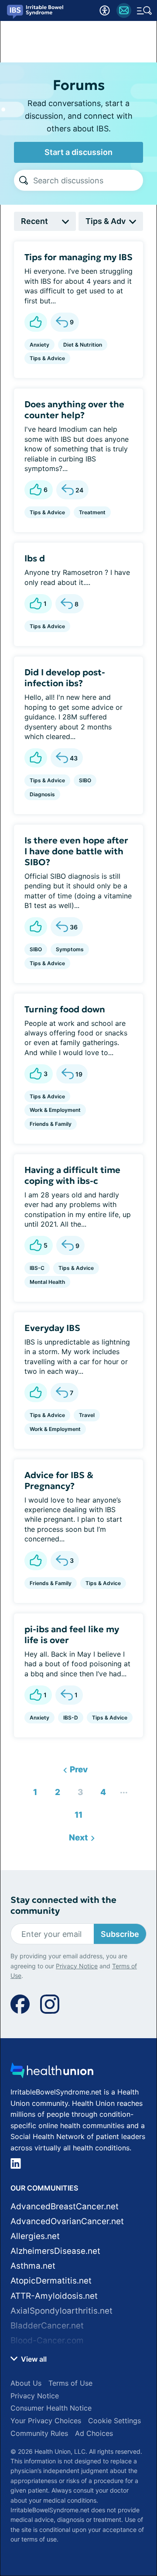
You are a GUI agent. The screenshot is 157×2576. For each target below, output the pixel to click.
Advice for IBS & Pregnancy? (59, 1481)
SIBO (85, 780)
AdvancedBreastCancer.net (65, 2206)
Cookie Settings (114, 2421)
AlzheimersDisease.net (55, 2251)
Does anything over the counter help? (74, 410)
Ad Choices (94, 2433)
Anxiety (39, 345)
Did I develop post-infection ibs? (65, 678)
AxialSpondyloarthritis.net (61, 2311)
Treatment (92, 512)
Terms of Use (70, 2383)
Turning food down (65, 1009)
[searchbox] (88, 180)
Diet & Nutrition (83, 345)
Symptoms (70, 949)
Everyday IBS (52, 1328)
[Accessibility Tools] (105, 10)
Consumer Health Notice (51, 2408)
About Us (26, 2383)
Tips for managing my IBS (78, 257)
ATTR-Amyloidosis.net (54, 2296)
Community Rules (39, 2433)
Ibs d (35, 558)
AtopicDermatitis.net (51, 2281)
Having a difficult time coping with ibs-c (72, 1175)
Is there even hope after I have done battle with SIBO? (76, 851)
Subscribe (120, 1934)
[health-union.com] (52, 2073)
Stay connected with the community (63, 1905)
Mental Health (47, 1282)
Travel (87, 1415)
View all (33, 2359)
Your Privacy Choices (46, 2421)
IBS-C (37, 1268)
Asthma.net (33, 2266)
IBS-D (71, 1718)
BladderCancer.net (47, 2326)
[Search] (24, 180)
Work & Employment (55, 1110)
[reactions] (36, 322)
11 (76, 1813)
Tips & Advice (47, 358)
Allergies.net (35, 2236)
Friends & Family (51, 1124)
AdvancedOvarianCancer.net (67, 2221)
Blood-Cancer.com (47, 2340)
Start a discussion (78, 152)
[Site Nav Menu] (144, 10)
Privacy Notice (77, 1966)
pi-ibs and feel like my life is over (72, 1635)
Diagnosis (42, 794)
